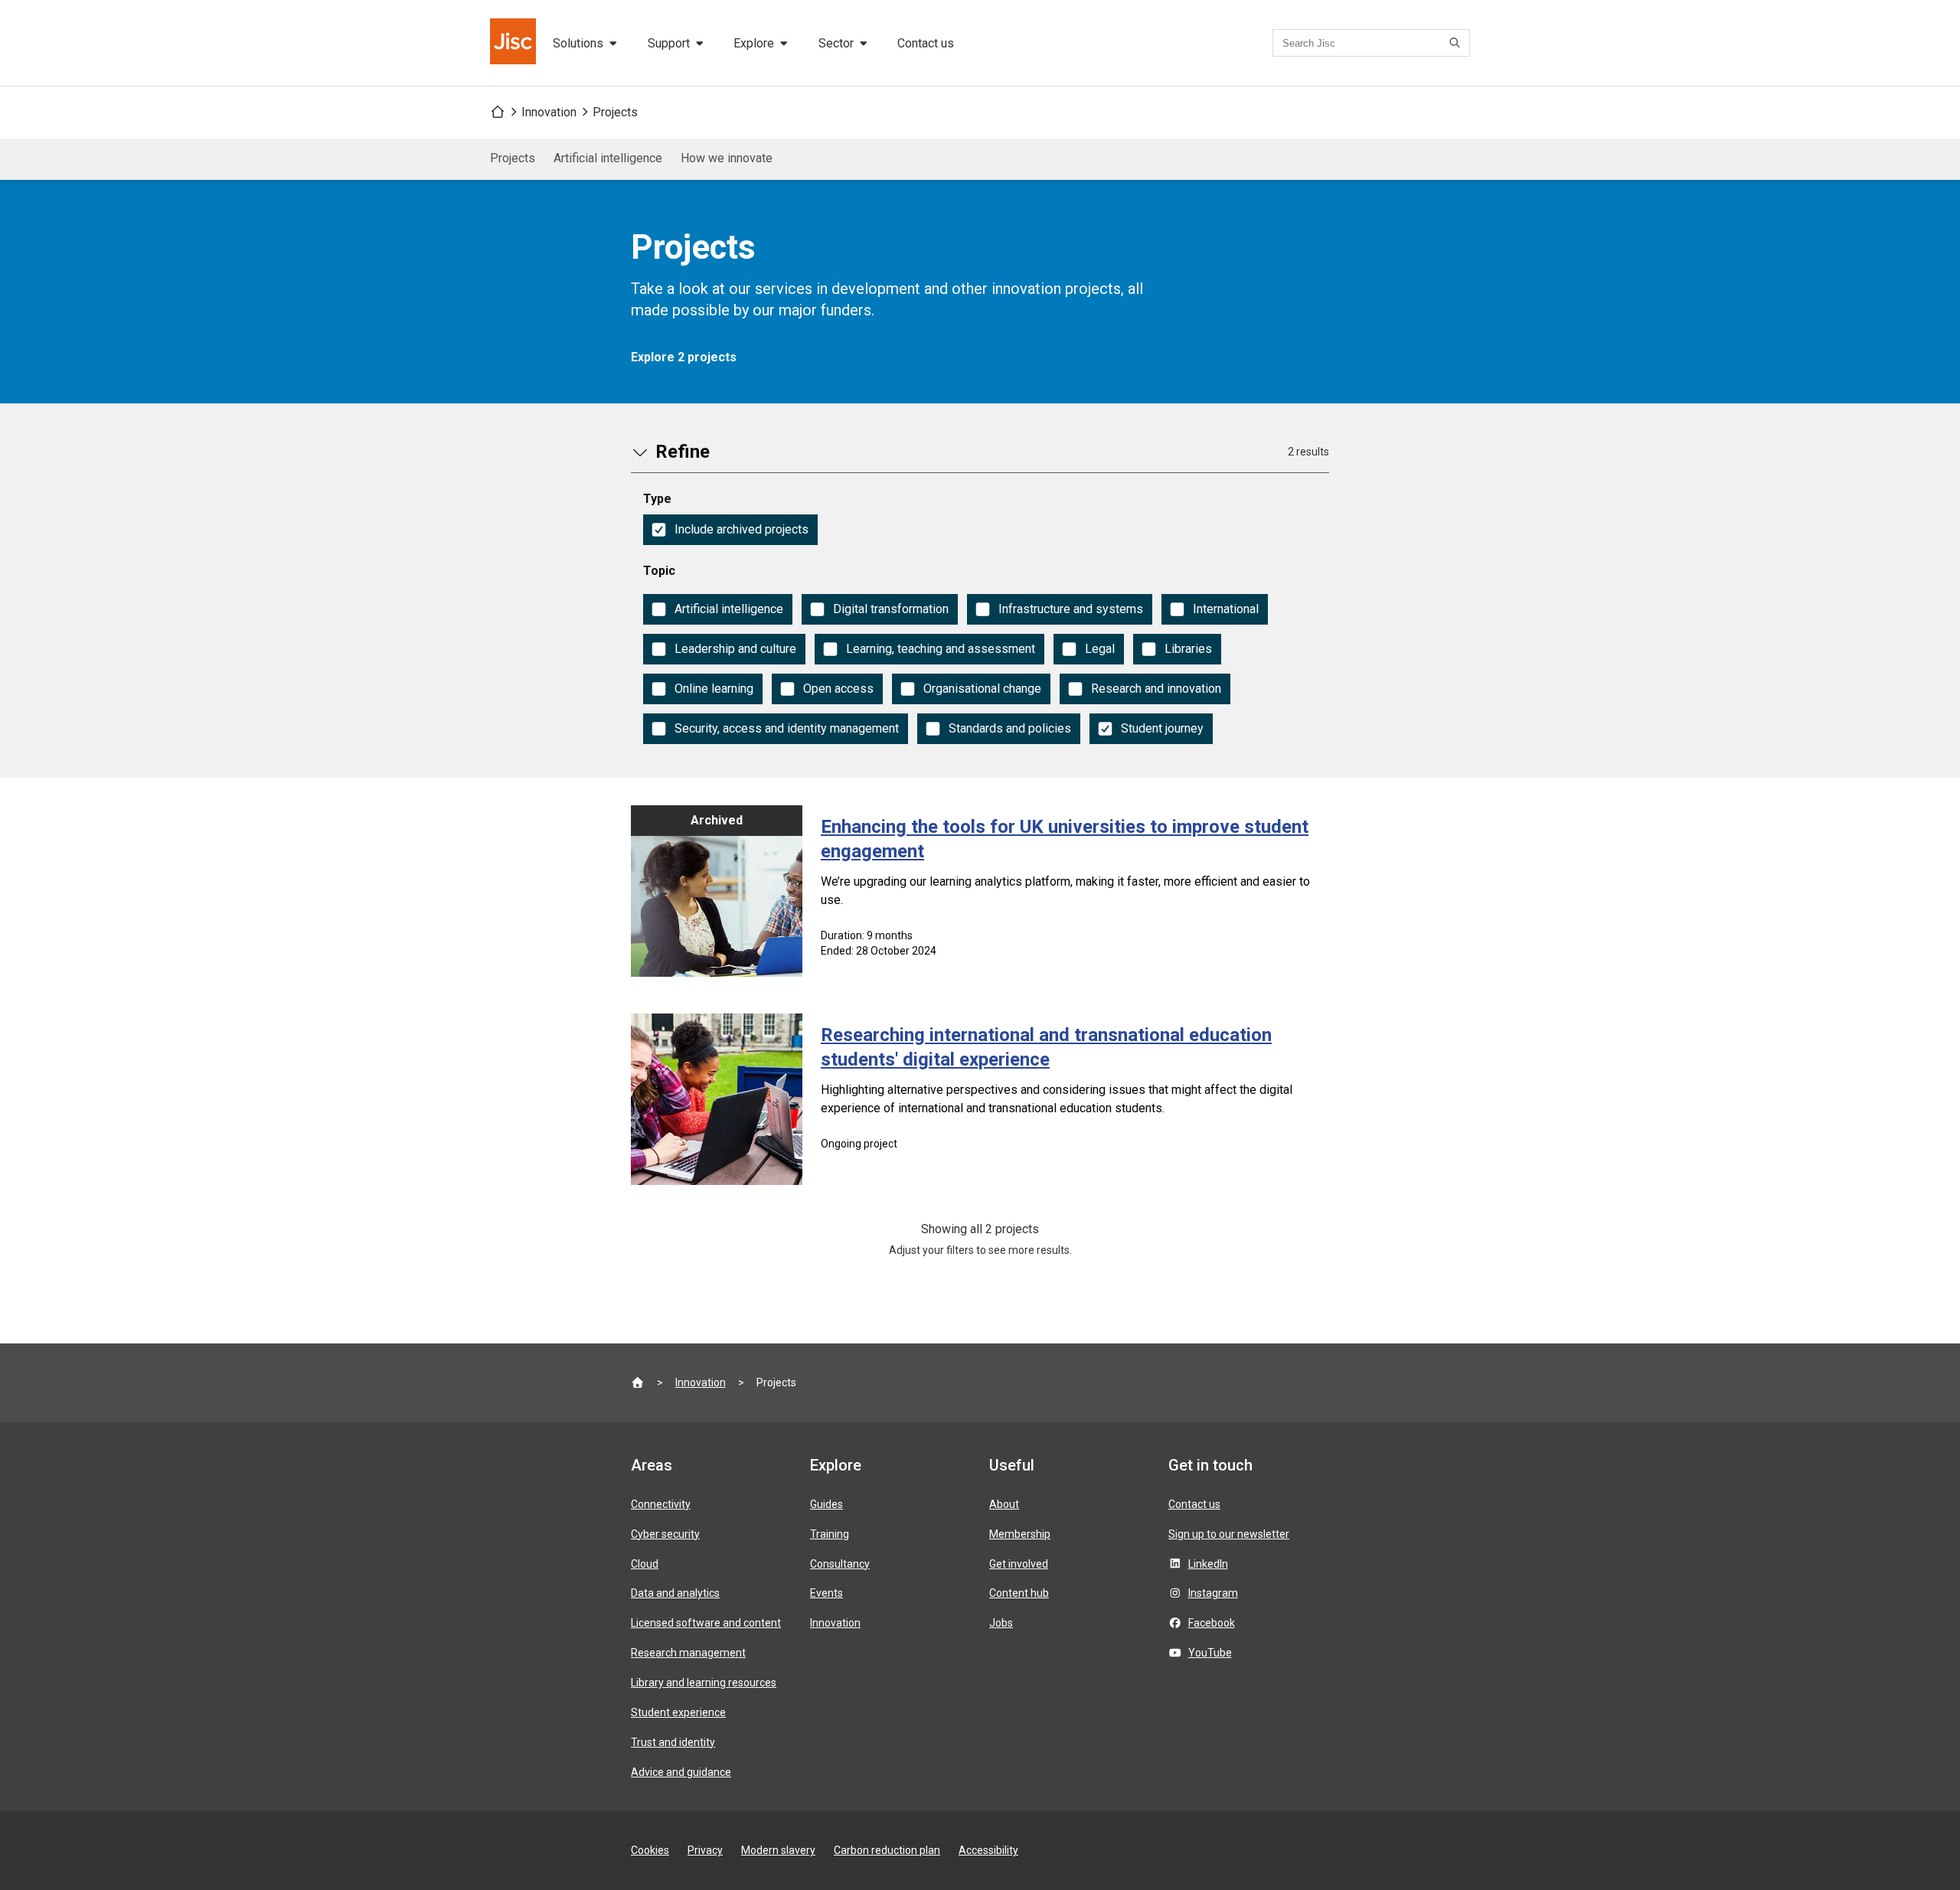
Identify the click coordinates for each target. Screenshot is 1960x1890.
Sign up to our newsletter (1229, 1534)
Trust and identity (673, 1742)
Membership (1020, 1534)
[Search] (1457, 43)
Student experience (678, 1712)
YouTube (1210, 1653)
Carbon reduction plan (887, 1850)
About (1004, 1504)
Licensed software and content (706, 1623)
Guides (826, 1504)
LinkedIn (1208, 1564)
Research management (688, 1653)
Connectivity (661, 1504)
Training (830, 1534)
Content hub (1019, 1593)
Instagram (1213, 1593)
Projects (615, 112)
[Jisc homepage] (514, 43)
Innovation (549, 112)
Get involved (1019, 1564)
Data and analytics (675, 1593)
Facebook (1212, 1623)
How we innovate (727, 158)
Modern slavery (778, 1850)
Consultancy (840, 1564)
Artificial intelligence (608, 158)
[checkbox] (730, 530)
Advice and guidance (681, 1772)
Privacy (705, 1850)
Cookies (650, 1850)
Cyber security (665, 1534)
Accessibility (988, 1850)
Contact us (926, 43)
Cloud (645, 1564)
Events (826, 1593)
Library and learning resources (704, 1683)
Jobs (1001, 1623)
